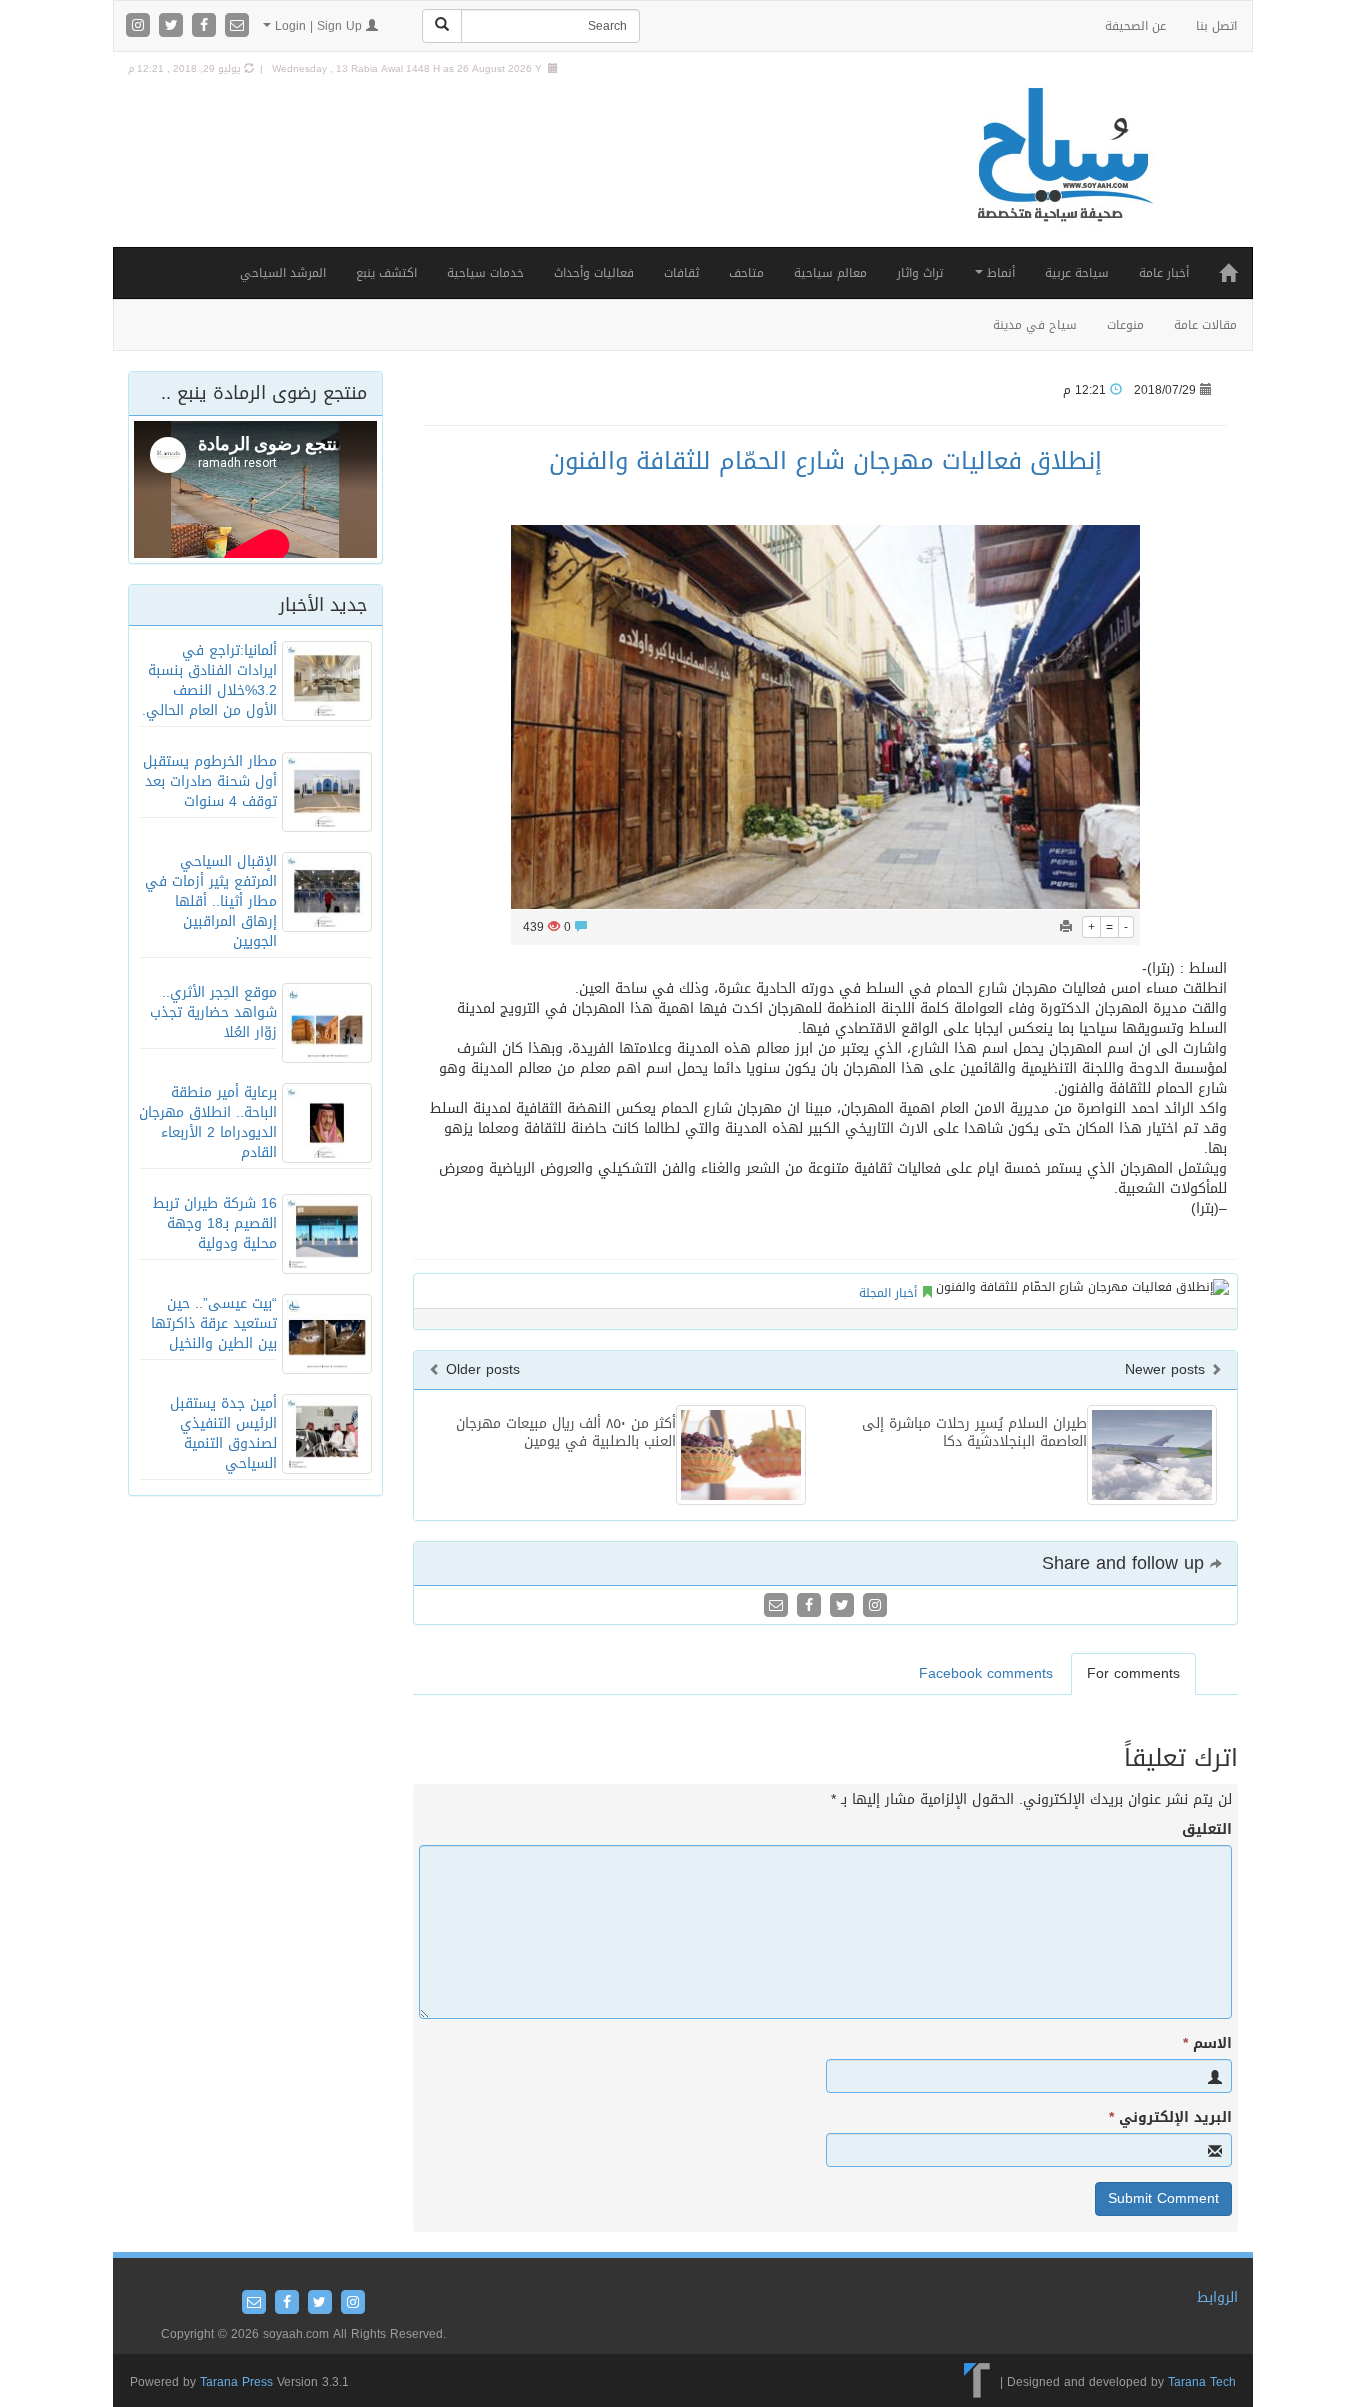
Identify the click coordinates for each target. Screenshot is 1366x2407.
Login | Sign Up (318, 26)
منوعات (1125, 325)
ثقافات (681, 273)
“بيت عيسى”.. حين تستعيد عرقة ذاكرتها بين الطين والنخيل (214, 1323)
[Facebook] (206, 26)
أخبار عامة (1164, 273)
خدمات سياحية (485, 273)
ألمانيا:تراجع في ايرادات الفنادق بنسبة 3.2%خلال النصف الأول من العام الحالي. (209, 680)
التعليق (1207, 1830)
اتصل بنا (1216, 26)
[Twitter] (173, 26)
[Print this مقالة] (1066, 927)
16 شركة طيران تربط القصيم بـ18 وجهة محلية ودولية (215, 1223)
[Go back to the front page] (1063, 175)
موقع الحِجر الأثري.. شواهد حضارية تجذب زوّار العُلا (213, 1012)
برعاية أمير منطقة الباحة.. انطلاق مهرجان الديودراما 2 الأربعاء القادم (208, 1122)
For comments (1133, 1673)
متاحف (746, 273)
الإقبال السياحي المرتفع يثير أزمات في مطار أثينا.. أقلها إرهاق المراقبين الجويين (211, 901)
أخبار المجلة (888, 1293)
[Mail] (237, 26)
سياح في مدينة (1035, 325)
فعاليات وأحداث (594, 273)
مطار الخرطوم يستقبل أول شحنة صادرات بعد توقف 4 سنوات (210, 781)
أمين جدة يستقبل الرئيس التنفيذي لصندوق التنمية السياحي (223, 1433)
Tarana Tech (1202, 2381)
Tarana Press (236, 2382)
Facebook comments (986, 1673)
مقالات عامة (1205, 325)
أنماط (999, 273)
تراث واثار (920, 273)
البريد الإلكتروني (1170, 2118)
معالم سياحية (830, 273)
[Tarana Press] (977, 2381)
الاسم (1207, 2044)
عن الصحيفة (1135, 26)
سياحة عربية (1077, 273)
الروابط (1217, 2297)
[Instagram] (140, 26)
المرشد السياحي (283, 273)
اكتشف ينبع (386, 273)
